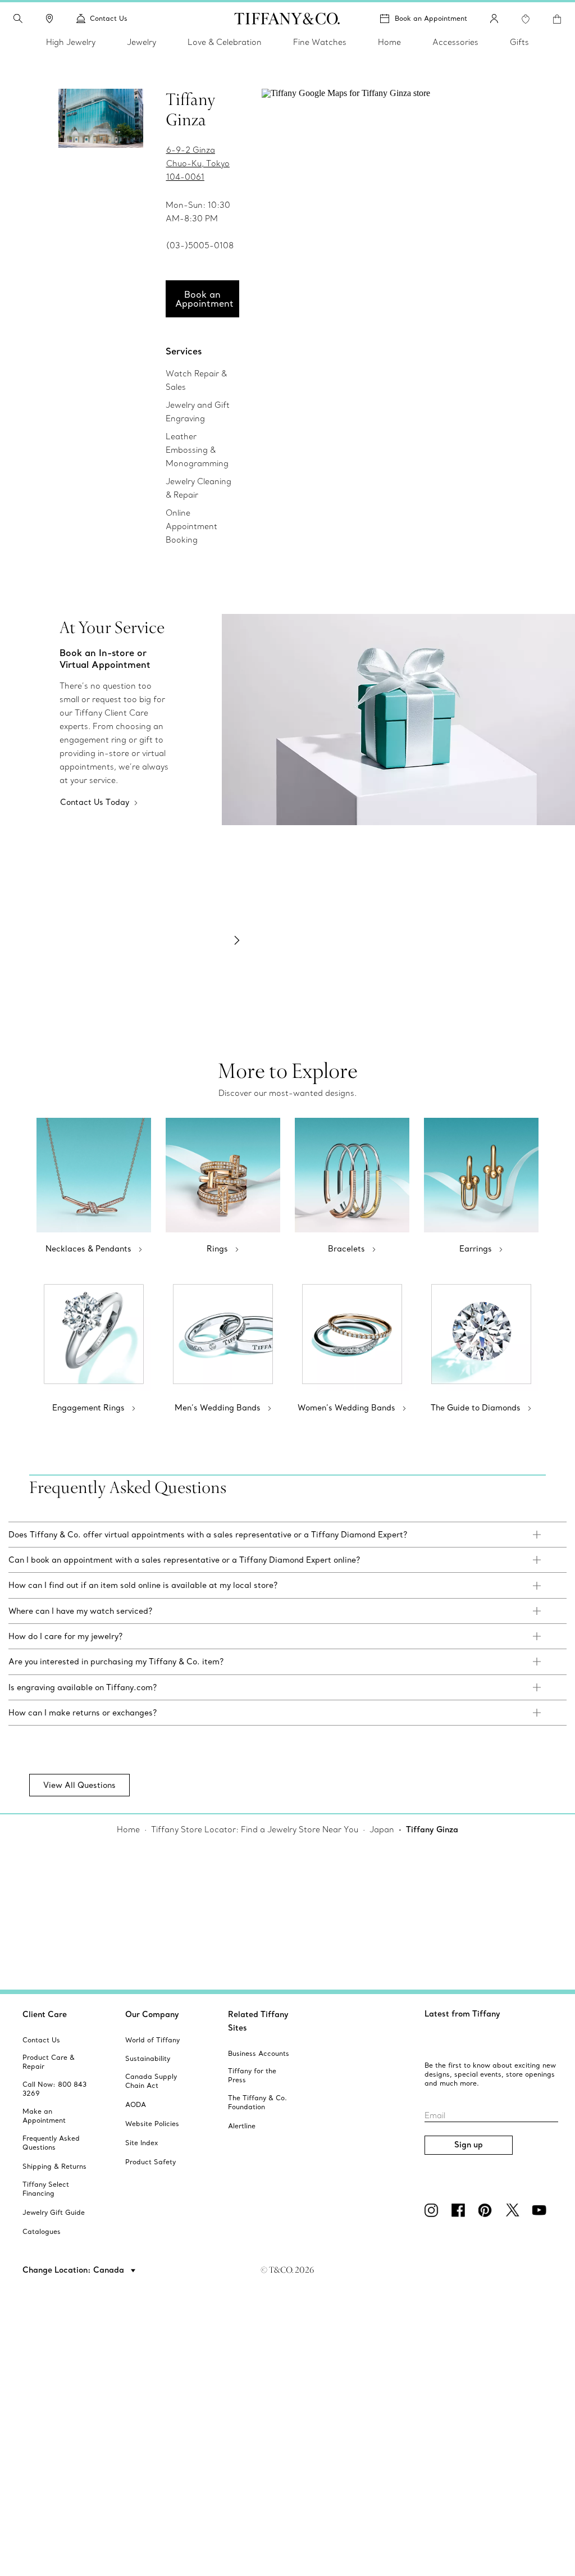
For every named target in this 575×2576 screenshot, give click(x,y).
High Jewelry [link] (71, 42)
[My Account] (494, 19)
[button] (18, 19)
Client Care (45, 2014)
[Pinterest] (487, 2210)
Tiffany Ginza (432, 1829)
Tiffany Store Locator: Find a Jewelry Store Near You (255, 1829)
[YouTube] (541, 2210)
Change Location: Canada (74, 2270)
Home (128, 1829)
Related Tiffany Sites (258, 2021)
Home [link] (389, 42)
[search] (18, 19)
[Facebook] (460, 2210)
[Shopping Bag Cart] (557, 19)
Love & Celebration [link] (225, 42)
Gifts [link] (519, 42)
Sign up (469, 2145)
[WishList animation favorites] (526, 19)
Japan (382, 1829)
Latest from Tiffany (462, 2014)
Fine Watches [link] (320, 42)
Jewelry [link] (142, 42)
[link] (49, 19)
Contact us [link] (109, 18)
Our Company (152, 2014)
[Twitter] (514, 2210)
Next (237, 940)
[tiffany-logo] (287, 19)
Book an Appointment (431, 18)
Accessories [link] (455, 42)
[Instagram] (433, 2210)
